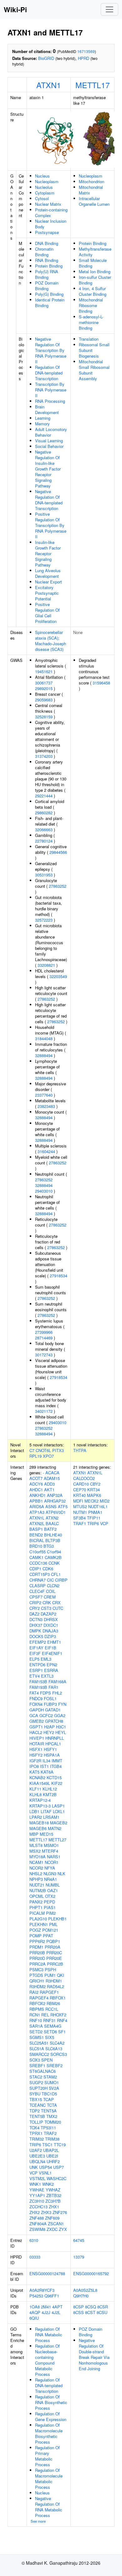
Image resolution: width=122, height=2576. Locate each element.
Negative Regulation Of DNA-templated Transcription (49, 500)
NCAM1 (36, 1862)
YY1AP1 (37, 2195)
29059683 (44, 700)
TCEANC (38, 2105)
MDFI (78, 1501)
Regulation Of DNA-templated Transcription (49, 373)
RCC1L (52, 2009)
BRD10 (36, 1546)
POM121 (50, 1930)
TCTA (52, 2105)
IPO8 (34, 1766)
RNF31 (49, 2020)
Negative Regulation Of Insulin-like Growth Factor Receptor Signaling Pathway (48, 469)
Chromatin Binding (44, 252)
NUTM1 (80, 1512)
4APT (57, 2307)
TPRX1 (36, 2133)
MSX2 (35, 1851)
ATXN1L (37, 1518)
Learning (43, 418)
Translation (89, 339)
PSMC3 (36, 1969)
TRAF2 (50, 2133)
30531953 (44, 875)
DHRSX (51, 1619)
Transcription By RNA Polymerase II (51, 390)
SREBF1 (37, 2065)
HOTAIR (37, 1744)
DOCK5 (36, 1636)
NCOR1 (52, 1862)
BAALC (52, 1523)
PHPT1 (36, 1907)
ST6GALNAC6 (43, 2071)
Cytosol (42, 198)
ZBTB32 (54, 2195)
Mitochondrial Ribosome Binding (91, 305)
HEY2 (49, 1732)
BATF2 (50, 1529)
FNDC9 (36, 1698)
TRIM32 (37, 2139)
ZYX (63, 2229)
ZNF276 (60, 2212)
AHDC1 (36, 1490)
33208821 (46, 965)
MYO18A (38, 1857)
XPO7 (48, 1456)
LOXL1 (59, 1811)
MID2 (105, 1501)
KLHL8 (36, 1794)
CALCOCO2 (84, 1478)
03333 (35, 2257)
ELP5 (34, 1659)
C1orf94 (54, 1552)
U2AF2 (36, 2150)
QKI (61, 1975)
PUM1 (50, 1975)
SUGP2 (36, 2082)
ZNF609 (52, 2218)
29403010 (44, 1191)
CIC (50, 1580)
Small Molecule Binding (93, 263)
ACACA (52, 1473)
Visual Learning (49, 441)
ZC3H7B (53, 2201)
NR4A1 (51, 1879)
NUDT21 (37, 1885)
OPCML (37, 1896)
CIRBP (61, 1580)
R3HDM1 (54, 1981)
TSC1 (47, 2145)
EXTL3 (47, 1676)
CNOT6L (43, 1450)
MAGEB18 (39, 1823)
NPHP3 (36, 1879)
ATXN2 (52, 1518)
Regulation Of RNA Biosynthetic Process (51, 2402)
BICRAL (37, 1540)
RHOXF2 (58, 2015)
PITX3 (58, 1450)
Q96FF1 (52, 2296)
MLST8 (36, 1845)
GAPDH (37, 1710)
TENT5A (49, 2111)
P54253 (36, 2296)
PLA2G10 (38, 1919)
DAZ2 (34, 1614)
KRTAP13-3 (40, 1806)
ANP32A (55, 1495)
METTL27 (57, 1840)
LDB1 (34, 1811)
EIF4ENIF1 (52, 1653)
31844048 (44, 1038)
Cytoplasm (45, 193)
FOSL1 (50, 1698)
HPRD (84, 58)
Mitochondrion (91, 181)
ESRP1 (36, 1670)
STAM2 (50, 2077)
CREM (50, 1597)
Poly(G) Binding (49, 294)
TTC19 (60, 2145)
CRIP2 (35, 1602)
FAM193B (38, 1687)
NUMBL (53, 1885)
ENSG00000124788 (47, 2273)
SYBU (35, 2094)
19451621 (44, 671)
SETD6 (50, 2032)
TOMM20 (53, 2122)
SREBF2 (55, 2065)
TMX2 (52, 2116)
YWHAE (37, 2190)
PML (53, 1924)
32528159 (44, 717)
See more (38, 2521)
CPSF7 (36, 1597)
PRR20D (37, 1958)
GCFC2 (46, 1715)
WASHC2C (56, 2178)
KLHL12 (50, 1789)
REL (45, 2015)
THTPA (80, 1450)
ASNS (51, 1506)
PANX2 (36, 1902)
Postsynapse (47, 232)
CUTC (58, 1608)
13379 (79, 2257)
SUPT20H (38, 2088)
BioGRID (46, 58)
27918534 (58, 1276)
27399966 (44, 1332)
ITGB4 (56, 1766)
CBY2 (95, 1484)
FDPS (46, 1693)
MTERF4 (50, 1851)
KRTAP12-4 (40, 1800)
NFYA (50, 1868)
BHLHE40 (53, 1535)
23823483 (46, 1106)
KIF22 (57, 1783)
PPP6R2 (37, 1941)
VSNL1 (45, 2173)
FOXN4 (36, 1704)
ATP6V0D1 (56, 1512)
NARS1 (54, 1857)
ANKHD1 (38, 1495)
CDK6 (48, 1569)
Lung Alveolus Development (48, 573)
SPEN (47, 2060)
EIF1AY (36, 1648)
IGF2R (35, 1761)
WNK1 (35, 2184)
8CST (90, 2312)
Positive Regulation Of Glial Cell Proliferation (47, 613)
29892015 (44, 688)
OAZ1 (53, 1890)
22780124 (44, 841)
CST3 (46, 1608)
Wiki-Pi (15, 9)
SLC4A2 (57, 2043)
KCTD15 (54, 1778)
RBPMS (37, 2009)
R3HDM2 (38, 1986)
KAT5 (34, 1772)
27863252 (58, 886)
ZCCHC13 (38, 2207)
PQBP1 (53, 1941)
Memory (42, 424)
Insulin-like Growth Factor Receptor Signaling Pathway (48, 554)
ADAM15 (52, 1478)
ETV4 (35, 1676)
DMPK (35, 1631)
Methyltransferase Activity (95, 252)
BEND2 (36, 1535)
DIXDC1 (51, 1625)
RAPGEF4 (39, 1998)
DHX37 (36, 1625)
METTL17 (93, 85)
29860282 (44, 813)
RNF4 (62, 2020)
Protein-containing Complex (51, 213)
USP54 (46, 2167)
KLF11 (35, 1789)
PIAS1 (50, 1907)
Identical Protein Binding (50, 303)
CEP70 (80, 1490)
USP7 (58, 2167)
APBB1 (36, 1501)
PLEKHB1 (57, 1919)
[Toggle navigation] (109, 9)
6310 (34, 2240)
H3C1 (61, 1727)
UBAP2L (51, 2150)
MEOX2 (91, 1501)
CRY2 (35, 1608)
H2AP (49, 1727)
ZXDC (52, 2229)
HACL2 (36, 1732)
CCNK (54, 1563)
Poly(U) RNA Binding (47, 274)
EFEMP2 (38, 1642)
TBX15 (36, 2099)
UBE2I (52, 2156)
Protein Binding (49, 266)
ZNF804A (38, 2224)
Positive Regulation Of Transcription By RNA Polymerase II (51, 525)
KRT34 (94, 1490)
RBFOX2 (37, 2003)
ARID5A (37, 1506)
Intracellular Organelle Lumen (94, 201)
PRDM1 (36, 1947)
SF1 (62, 2032)
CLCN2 (53, 1586)
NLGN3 (50, 1873)
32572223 (44, 920)
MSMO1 (51, 1845)
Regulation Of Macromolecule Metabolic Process (49, 2479)
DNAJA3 (50, 1631)
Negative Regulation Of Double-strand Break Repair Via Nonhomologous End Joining (94, 2354)
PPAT (48, 1936)
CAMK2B (53, 1557)
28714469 (44, 1338)
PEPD (49, 1902)
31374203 (44, 756)
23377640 (44, 1095)
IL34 (46, 1761)
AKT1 (49, 1490)
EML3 (46, 1659)
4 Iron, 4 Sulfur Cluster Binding (93, 291)
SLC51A (37, 2049)
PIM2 (51, 1913)
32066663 (44, 830)
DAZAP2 (48, 1614)
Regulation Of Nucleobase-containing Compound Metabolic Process (47, 2360)
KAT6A (47, 1772)
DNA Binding (47, 243)
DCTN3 (36, 1619)
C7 (32, 1450)
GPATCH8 (54, 1721)
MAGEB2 (59, 1823)
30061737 (44, 683)
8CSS (79, 2312)
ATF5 (63, 1506)
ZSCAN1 (56, 2224)
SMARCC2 (39, 2054)
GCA (34, 1715)
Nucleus (42, 176)
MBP (34, 1834)
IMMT (57, 1761)
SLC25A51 (39, 2043)
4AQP (35, 2312)
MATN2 (55, 1828)
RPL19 (36, 1456)
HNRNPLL (55, 1738)
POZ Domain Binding (47, 286)
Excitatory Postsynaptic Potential (47, 593)
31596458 (101, 683)
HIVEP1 (37, 1738)
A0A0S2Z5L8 (85, 2290)
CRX (56, 1602)
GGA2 (60, 1715)
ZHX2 (35, 2212)
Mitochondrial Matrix (91, 190)
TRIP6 (35, 2145)
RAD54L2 (56, 1986)
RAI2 (34, 1992)
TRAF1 (80, 1523)
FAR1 (53, 1687)
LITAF (46, 1811)
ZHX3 (46, 2212)
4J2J (46, 2312)
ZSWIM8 (37, 2229)
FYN (62, 1704)
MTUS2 (80, 1506)
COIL (51, 1591)
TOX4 (34, 2128)
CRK (47, 1602)
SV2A (54, 2088)
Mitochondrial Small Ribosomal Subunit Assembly (94, 370)
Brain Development (47, 410)
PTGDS (36, 1975)
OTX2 (50, 1896)
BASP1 (36, 1529)
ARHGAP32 (55, 1501)
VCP (33, 2173)
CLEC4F (37, 1591)
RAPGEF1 (49, 1992)
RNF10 (36, 2020)
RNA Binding (47, 260)
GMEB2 (37, 1721)
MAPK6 (94, 1495)
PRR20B (37, 1953)
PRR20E (54, 1958)
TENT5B (37, 2116)
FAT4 (34, 1693)
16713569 (86, 51)
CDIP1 (35, 1569)
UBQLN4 (37, 2161)
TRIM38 (52, 2139)
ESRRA (51, 1670)
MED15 (46, 1834)
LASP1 (58, 1806)
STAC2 (36, 2077)
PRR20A (53, 1947)
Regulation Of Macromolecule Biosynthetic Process (49, 2433)
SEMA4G (53, 2026)
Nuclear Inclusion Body (51, 224)
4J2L (56, 2312)
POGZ (35, 1930)
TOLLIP (36, 2122)
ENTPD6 (37, 1665)
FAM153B (38, 1682)
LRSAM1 (51, 1817)
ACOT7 (36, 1478)
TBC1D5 (49, 2094)
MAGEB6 (38, 1828)
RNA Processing (50, 401)
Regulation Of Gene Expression (51, 2416)
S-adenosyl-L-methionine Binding (91, 322)
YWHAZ (53, 2190)
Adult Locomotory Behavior (51, 432)
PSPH (50, 1969)
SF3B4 (79, 1518)
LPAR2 (36, 1817)
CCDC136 (38, 1563)
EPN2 (52, 1665)
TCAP (48, 2099)
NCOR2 (36, 1868)
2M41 (46, 2307)
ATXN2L (37, 1523)
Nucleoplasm (47, 181)
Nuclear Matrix (48, 204)
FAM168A (57, 1682)
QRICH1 (37, 1981)
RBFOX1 (58, 1998)
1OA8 (35, 2307)
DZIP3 (50, 1636)
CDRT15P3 (40, 1574)
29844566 (58, 852)
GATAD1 (53, 1710)
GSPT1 (36, 1727)
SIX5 (50, 2037)
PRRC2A (38, 1964)
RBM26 (53, 2003)
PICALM (37, 1913)
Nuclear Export (48, 582)
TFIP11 (94, 1518)
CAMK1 (36, 1557)
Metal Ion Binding (95, 271)
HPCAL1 (53, 1744)
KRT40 (79, 1495)
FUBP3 (50, 1704)
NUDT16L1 (98, 1506)
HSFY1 (50, 1749)
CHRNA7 (38, 1580)
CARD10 (81, 1484)
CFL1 (56, 1574)
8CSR (103, 2307)
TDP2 (35, 2111)
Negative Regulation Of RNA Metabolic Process (49, 2507)
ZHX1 (54, 2207)
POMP (36, 1936)
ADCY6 (36, 1484)
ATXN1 (49, 85)
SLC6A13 (54, 2049)
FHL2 (57, 1693)
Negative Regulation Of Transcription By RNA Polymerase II (51, 350)
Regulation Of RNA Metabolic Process (49, 2335)
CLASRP (38, 1586)
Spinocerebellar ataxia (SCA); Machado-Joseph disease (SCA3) (51, 641)
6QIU (34, 2318)
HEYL (61, 1732)
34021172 (44, 1411)
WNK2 (48, 2184)
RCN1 (35, 2015)
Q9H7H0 (81, 2296)
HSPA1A (52, 1755)
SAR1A (36, 2026)
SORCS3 (59, 2054)
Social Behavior (49, 446)
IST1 (44, 1766)
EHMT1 (54, 1642)
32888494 (44, 1055)
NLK (61, 1873)
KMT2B (50, 1794)
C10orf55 (38, 1552)
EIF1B (51, 1648)
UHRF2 (53, 2161)
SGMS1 (37, 2037)
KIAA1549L (40, 1783)
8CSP (79, 2307)
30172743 (44, 1355)
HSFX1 (36, 1749)
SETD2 (36, 2032)
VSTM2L (37, 2178)
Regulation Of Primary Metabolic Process (47, 2456)
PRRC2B (55, 1964)
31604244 (46, 1151)
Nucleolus (44, 187)
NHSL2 (36, 1873)
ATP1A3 (37, 1512)
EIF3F (35, 1653)
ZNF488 (37, 2218)
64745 (79, 2240)
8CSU (102, 2312)
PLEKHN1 (39, 1924)
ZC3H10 (37, 2201)
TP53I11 (48, 2128)
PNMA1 (95, 1512)
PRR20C (54, 1953)
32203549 (58, 976)
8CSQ (91, 2307)
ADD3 (49, 1484)
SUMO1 (52, 2082)
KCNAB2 (37, 1778)
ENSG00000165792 (91, 2273)
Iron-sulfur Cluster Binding (95, 280)
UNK (34, 2167)
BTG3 (49, 1546)
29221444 (44, 796)
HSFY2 (36, 1755)
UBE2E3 (37, 2156)
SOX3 (35, 2060)
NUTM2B (38, 1890)
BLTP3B (53, 1540)
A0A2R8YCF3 (42, 2290)
